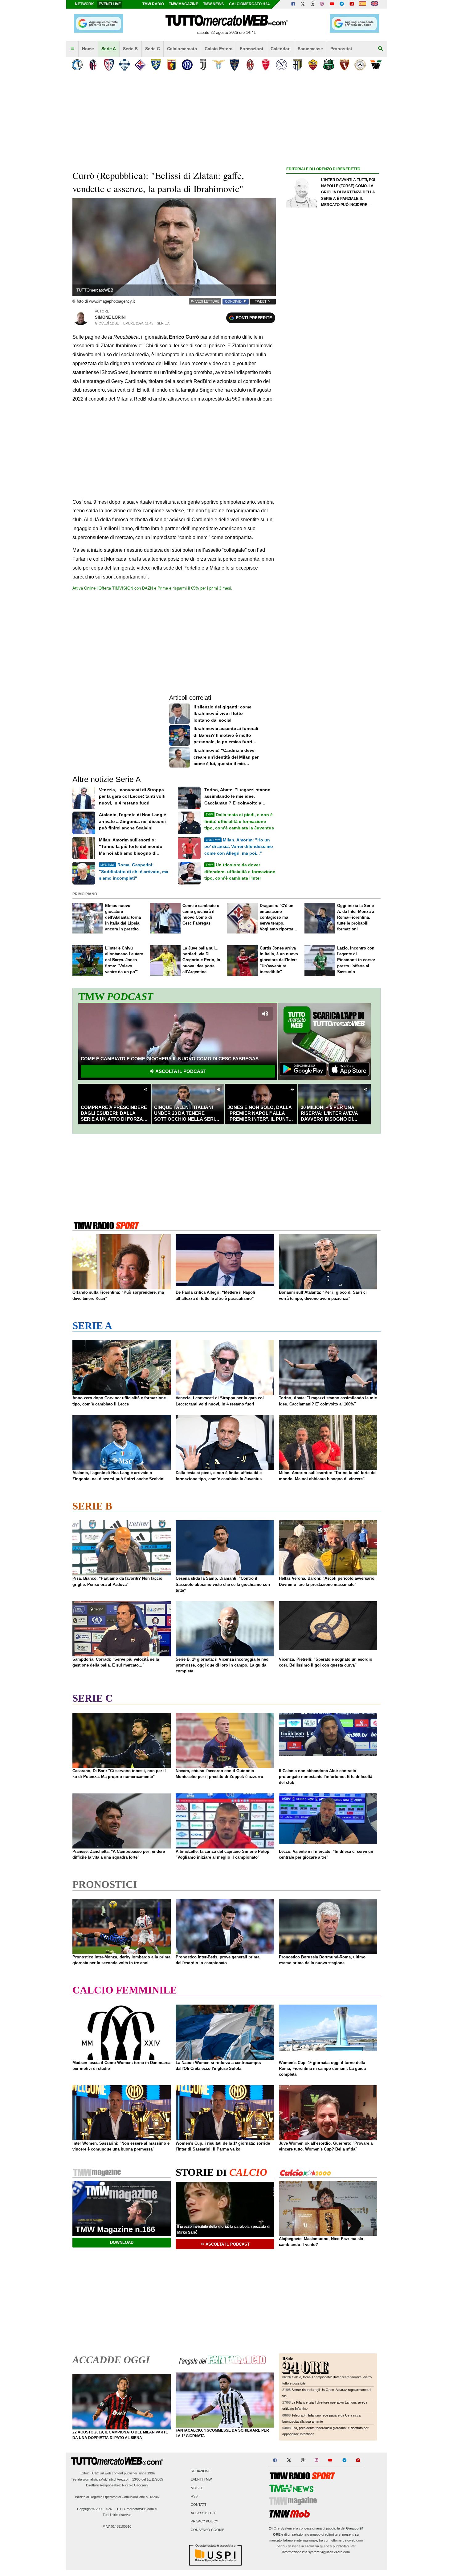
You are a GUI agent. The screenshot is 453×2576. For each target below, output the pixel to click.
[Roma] (313, 65)
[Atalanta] (77, 65)
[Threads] (313, 4)
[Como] (124, 65)
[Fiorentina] (140, 65)
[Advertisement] (333, 412)
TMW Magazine (184, 4)
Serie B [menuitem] (130, 49)
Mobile (197, 2488)
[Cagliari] (109, 65)
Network (84, 4)
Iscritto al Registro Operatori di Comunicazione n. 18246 (117, 2497)
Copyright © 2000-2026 (94, 2509)
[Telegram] (342, 4)
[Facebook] (293, 4)
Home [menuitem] (88, 49)
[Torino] (344, 65)
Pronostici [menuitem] (341, 49)
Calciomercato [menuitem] (182, 49)
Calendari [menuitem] (281, 49)
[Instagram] (322, 4)
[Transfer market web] (375, 4)
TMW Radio (153, 4)
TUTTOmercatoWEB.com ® (136, 2509)
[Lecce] (234, 65)
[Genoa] (171, 65)
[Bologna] (93, 65)
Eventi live (110, 4)
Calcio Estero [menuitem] (219, 49)
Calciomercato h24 (249, 4)
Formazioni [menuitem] (251, 49)
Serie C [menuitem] (153, 49)
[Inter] (187, 65)
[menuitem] (72, 49)
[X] (303, 4)
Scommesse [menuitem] (310, 49)
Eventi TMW (201, 2480)
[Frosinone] (156, 65)
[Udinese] (360, 65)
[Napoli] (282, 65)
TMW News (213, 4)
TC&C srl (97, 2473)
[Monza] (266, 65)
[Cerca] (381, 49)
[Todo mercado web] (363, 4)
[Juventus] (203, 65)
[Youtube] (332, 4)
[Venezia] (376, 65)
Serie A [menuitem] (109, 49)
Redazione (201, 2471)
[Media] (352, 4)
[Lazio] (219, 65)
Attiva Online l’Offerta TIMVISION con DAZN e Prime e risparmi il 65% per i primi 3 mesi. (152, 588)
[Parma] (297, 65)
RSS (194, 2496)
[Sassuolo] (329, 65)
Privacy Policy (204, 2522)
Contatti (199, 2505)
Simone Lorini (110, 317)
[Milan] (250, 65)
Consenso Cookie (208, 2530)
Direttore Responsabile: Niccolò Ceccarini (117, 2485)
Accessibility (203, 2513)
